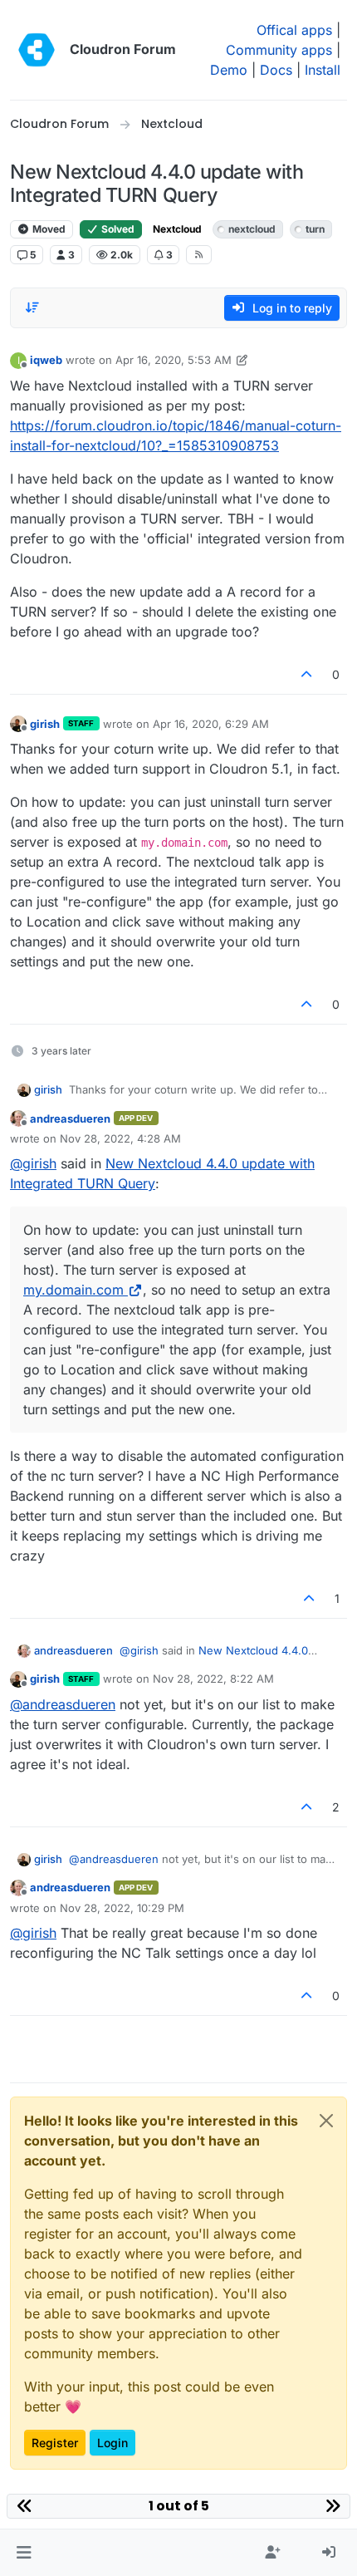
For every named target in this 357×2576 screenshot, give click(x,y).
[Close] (326, 2121)
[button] (24, 2553)
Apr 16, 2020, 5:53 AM (174, 360)
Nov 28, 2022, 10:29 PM (122, 1908)
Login (112, 2443)
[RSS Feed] (199, 254)
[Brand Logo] (37, 50)
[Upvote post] (307, 674)
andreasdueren (70, 1118)
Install (323, 70)
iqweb (46, 360)
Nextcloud (177, 229)
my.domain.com (73, 1290)
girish (45, 724)
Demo (229, 70)
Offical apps (294, 30)
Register (55, 2443)
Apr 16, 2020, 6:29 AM (211, 724)
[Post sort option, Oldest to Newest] (32, 307)
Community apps (279, 50)
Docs (276, 70)
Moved (48, 229)
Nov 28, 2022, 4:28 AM (120, 1138)
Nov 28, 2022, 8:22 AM (213, 1679)
